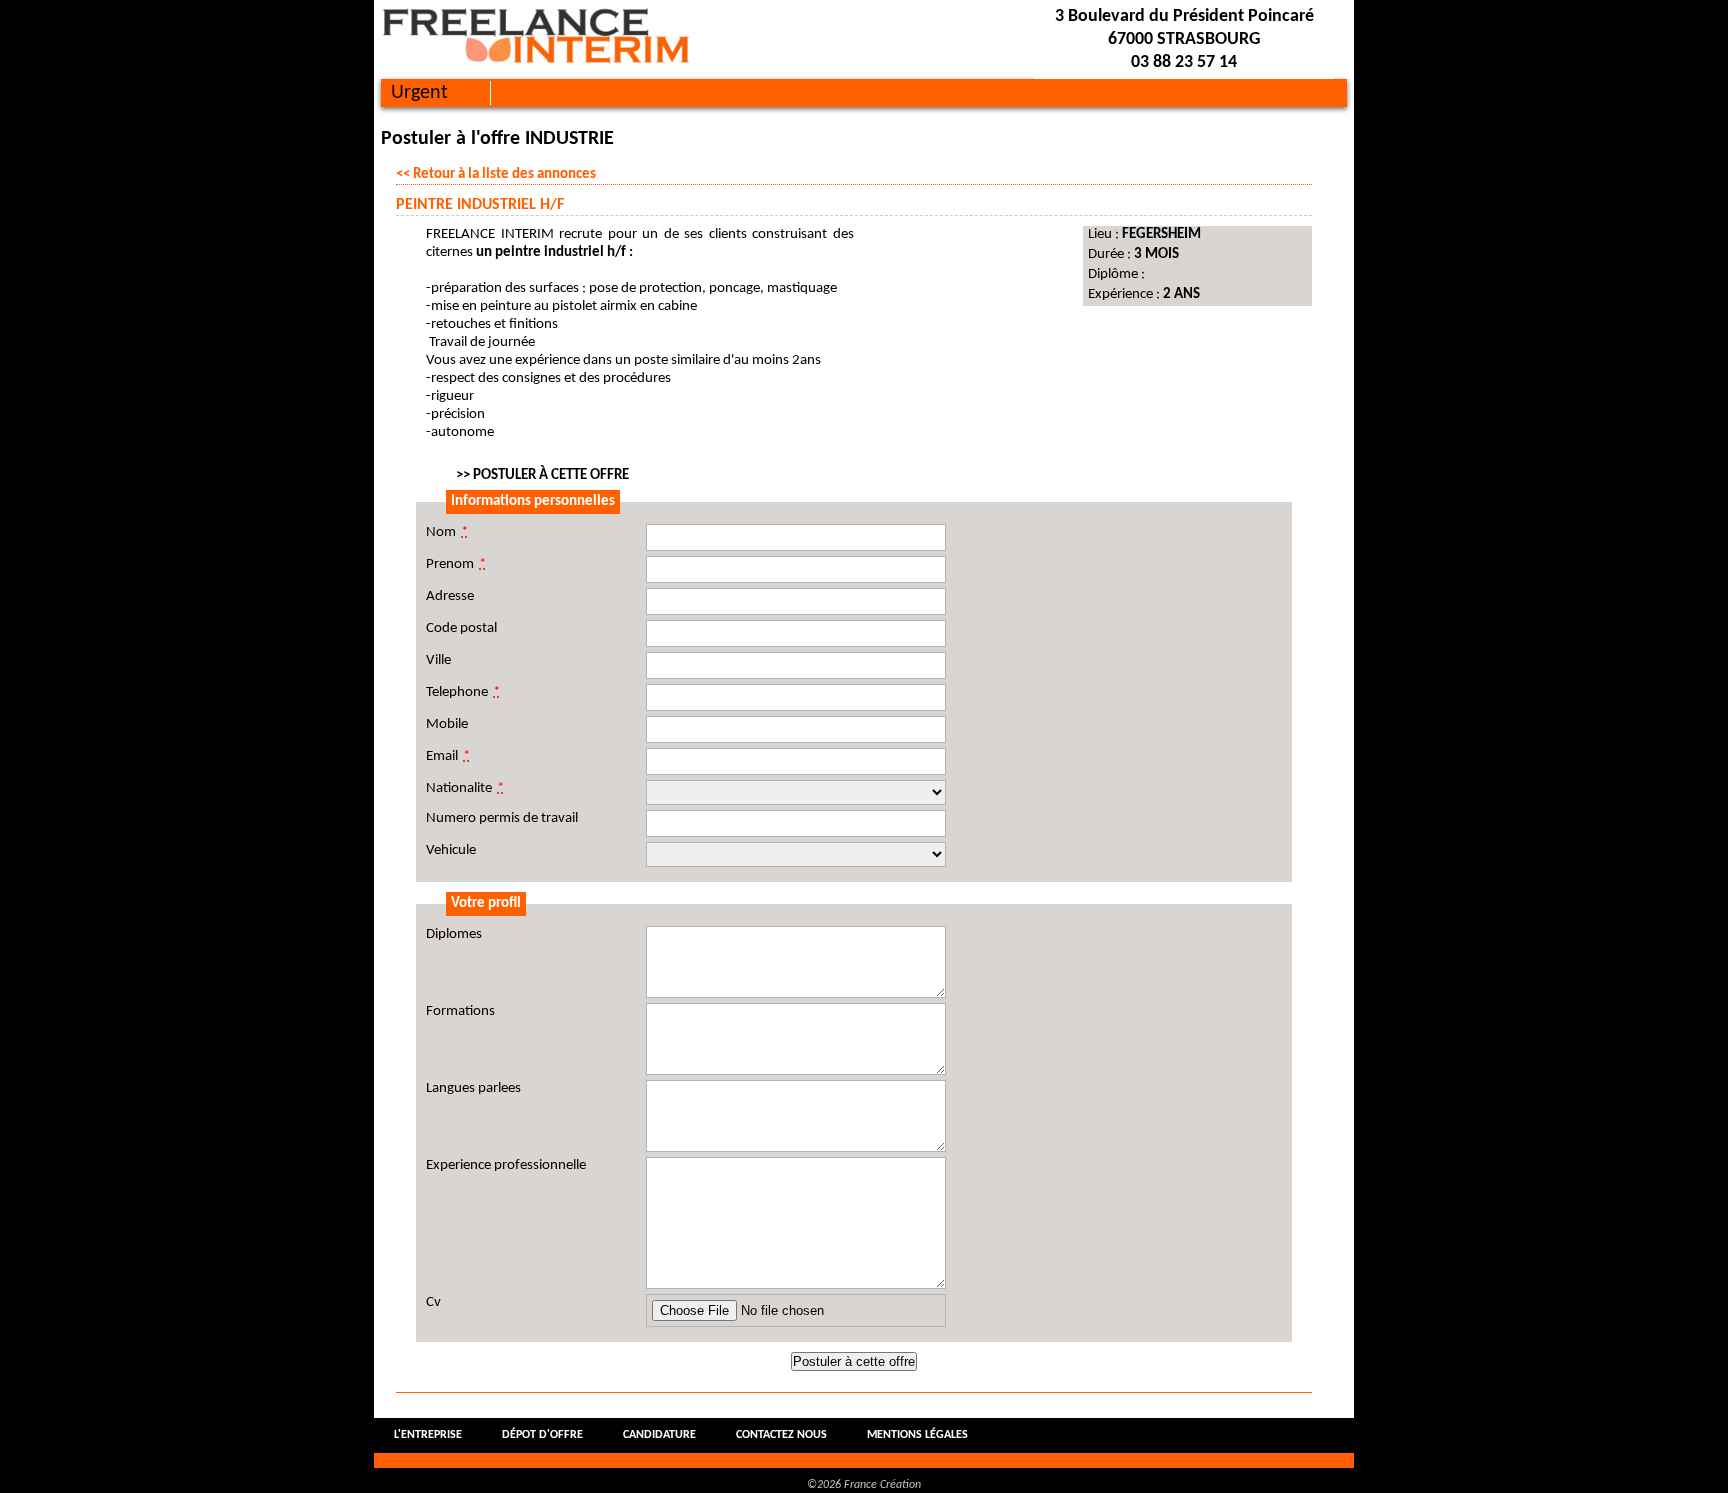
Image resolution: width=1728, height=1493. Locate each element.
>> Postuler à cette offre (542, 475)
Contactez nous (781, 1435)
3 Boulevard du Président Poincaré (1184, 16)
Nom (447, 532)
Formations (460, 1011)
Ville (438, 660)
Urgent (419, 93)
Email (448, 756)
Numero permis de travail (502, 818)
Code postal (461, 628)
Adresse (450, 596)
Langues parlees (473, 1088)
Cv (433, 1302)
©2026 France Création (864, 1485)
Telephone (463, 692)
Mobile (447, 724)
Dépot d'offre (542, 1435)
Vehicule (451, 850)
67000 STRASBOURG (1184, 39)
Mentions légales (917, 1435)
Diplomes (454, 934)
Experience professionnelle (506, 1165)
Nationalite (465, 788)
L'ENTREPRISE (428, 1435)
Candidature (659, 1435)
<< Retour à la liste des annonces (496, 174)
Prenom (456, 564)
